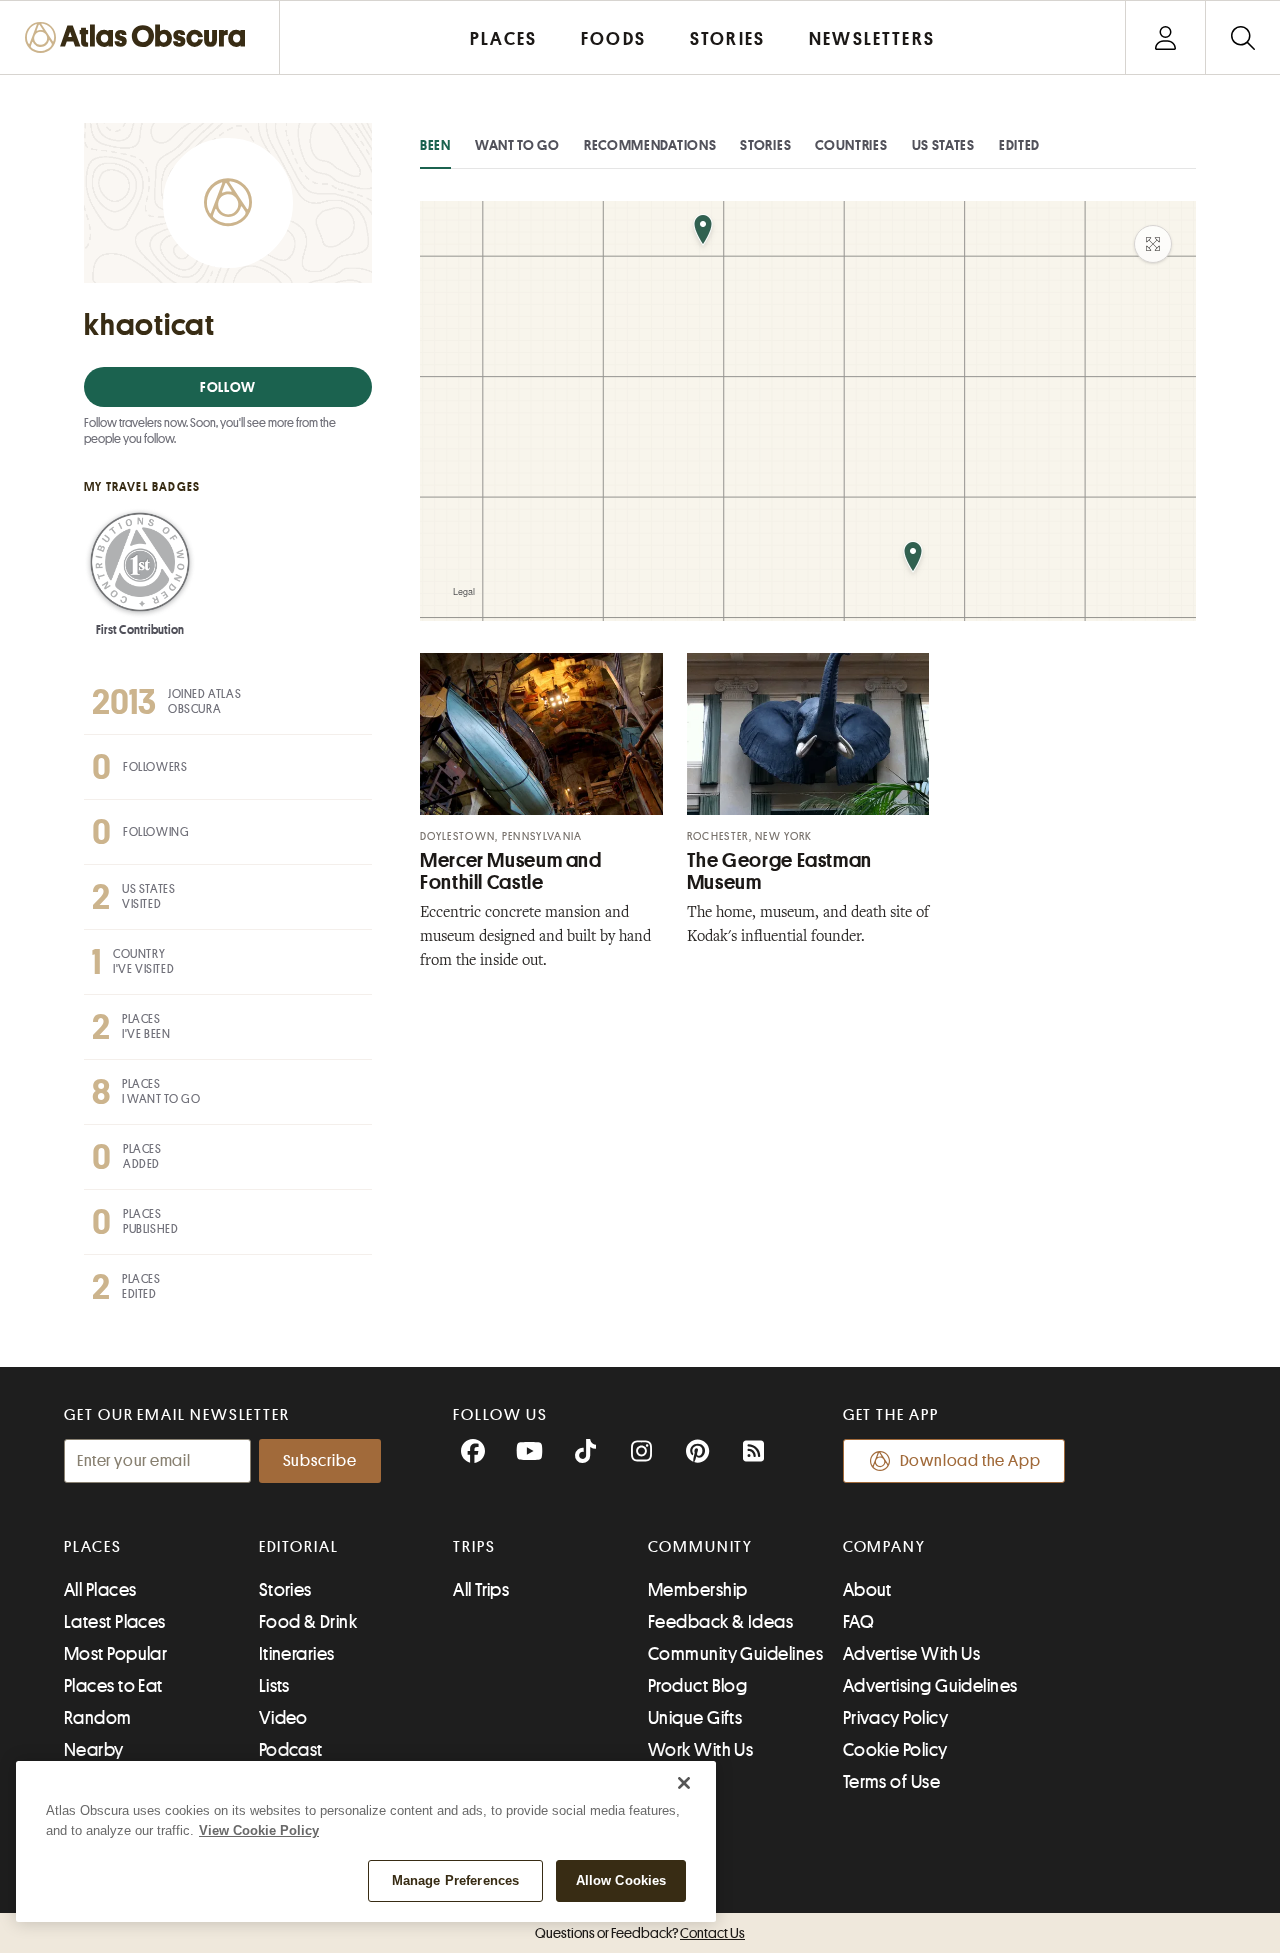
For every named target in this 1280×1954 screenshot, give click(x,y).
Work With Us (700, 1750)
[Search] (1242, 37)
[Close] (684, 1783)
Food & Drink (308, 1622)
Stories (765, 145)
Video (283, 1718)
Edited (1019, 145)
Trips (474, 1547)
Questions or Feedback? (640, 1933)
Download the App (970, 1461)
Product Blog (697, 1686)
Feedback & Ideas (720, 1622)
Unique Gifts (695, 1718)
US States (943, 145)
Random (98, 1718)
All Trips (481, 1590)
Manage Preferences (455, 1880)
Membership (698, 1590)
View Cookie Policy (259, 1830)
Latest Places (115, 1622)
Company (884, 1547)
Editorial (299, 1547)
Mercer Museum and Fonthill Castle (511, 871)
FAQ (858, 1622)
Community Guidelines (735, 1654)
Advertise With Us (912, 1654)
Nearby (94, 1750)
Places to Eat (113, 1686)
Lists (274, 1686)
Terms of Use (891, 1782)
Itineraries (297, 1654)
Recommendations (650, 145)
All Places (100, 1590)
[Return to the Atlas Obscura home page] (140, 37)
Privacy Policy (895, 1718)
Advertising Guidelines (930, 1686)
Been (435, 145)
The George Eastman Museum (779, 871)
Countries (851, 145)
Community (700, 1547)
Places (93, 1547)
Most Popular (115, 1654)
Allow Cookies (621, 1880)
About (867, 1590)
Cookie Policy (895, 1750)
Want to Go (517, 145)
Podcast (291, 1750)
